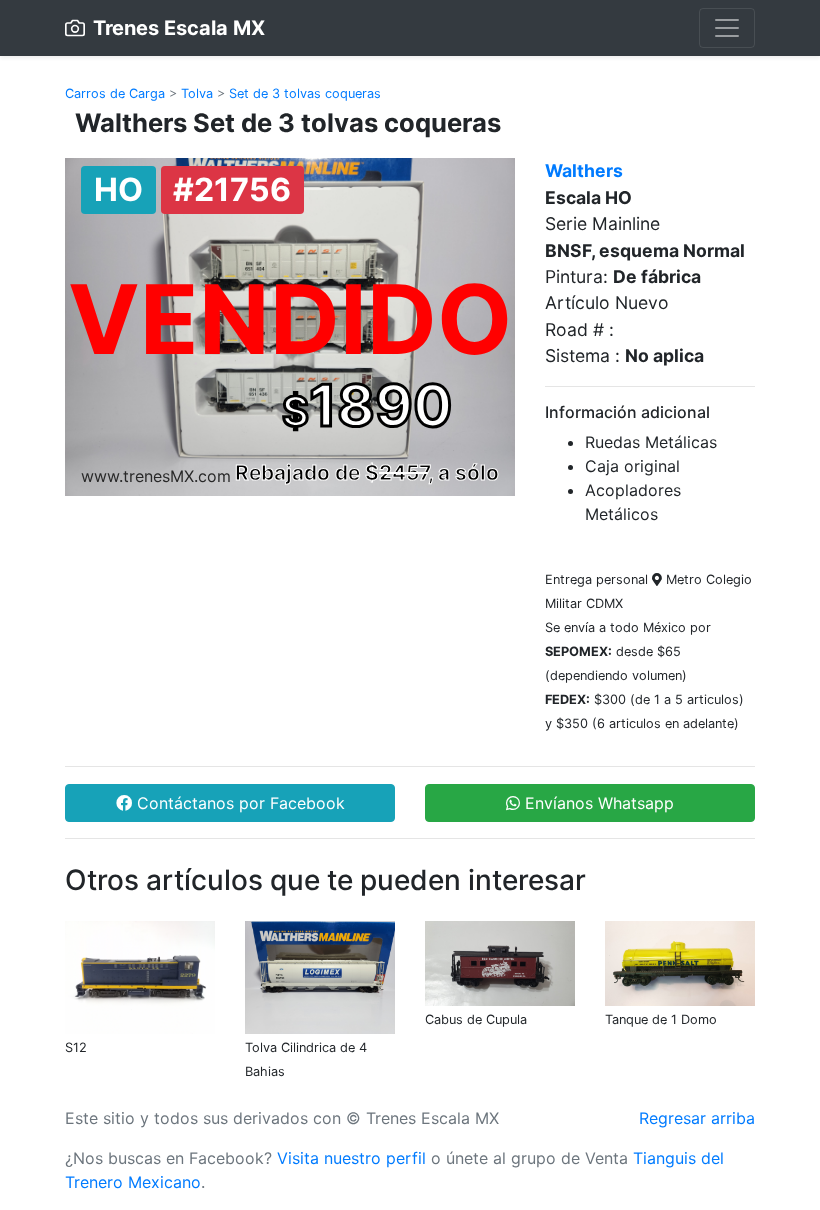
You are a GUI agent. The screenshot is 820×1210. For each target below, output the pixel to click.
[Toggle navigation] (727, 28)
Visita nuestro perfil (351, 1158)
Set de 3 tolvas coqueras (305, 93)
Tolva (197, 93)
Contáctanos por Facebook (238, 803)
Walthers (584, 170)
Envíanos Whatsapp (597, 803)
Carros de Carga (115, 93)
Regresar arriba (697, 1118)
